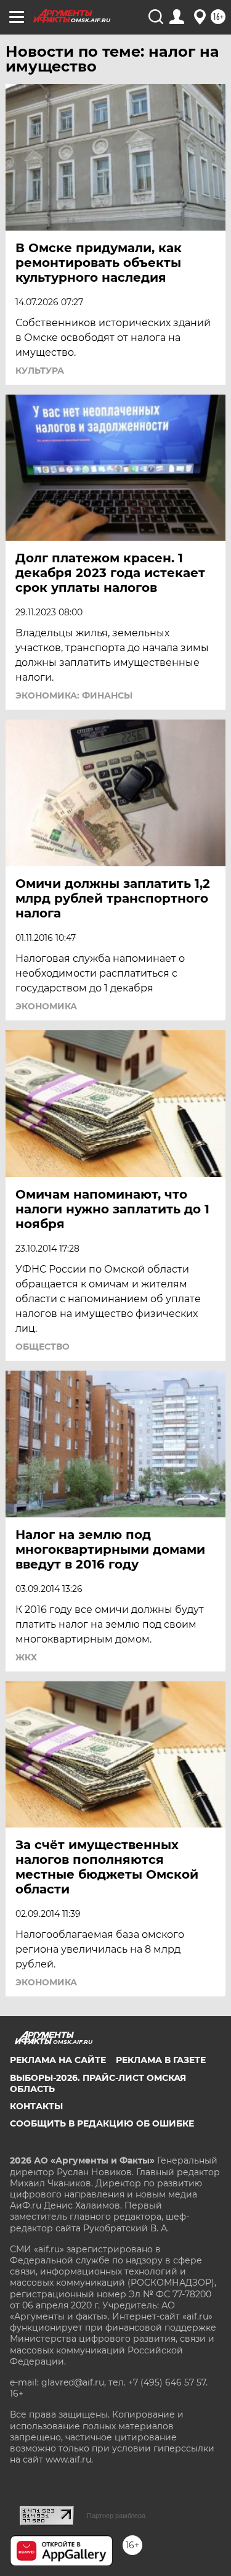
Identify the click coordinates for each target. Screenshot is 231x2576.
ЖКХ (26, 1657)
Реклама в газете (161, 2060)
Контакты (36, 2106)
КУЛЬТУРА (40, 371)
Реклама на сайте (58, 2060)
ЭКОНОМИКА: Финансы (74, 695)
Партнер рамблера (116, 2516)
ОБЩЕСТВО (43, 1347)
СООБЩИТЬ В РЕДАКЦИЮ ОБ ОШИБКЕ (102, 2123)
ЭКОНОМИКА (46, 1006)
